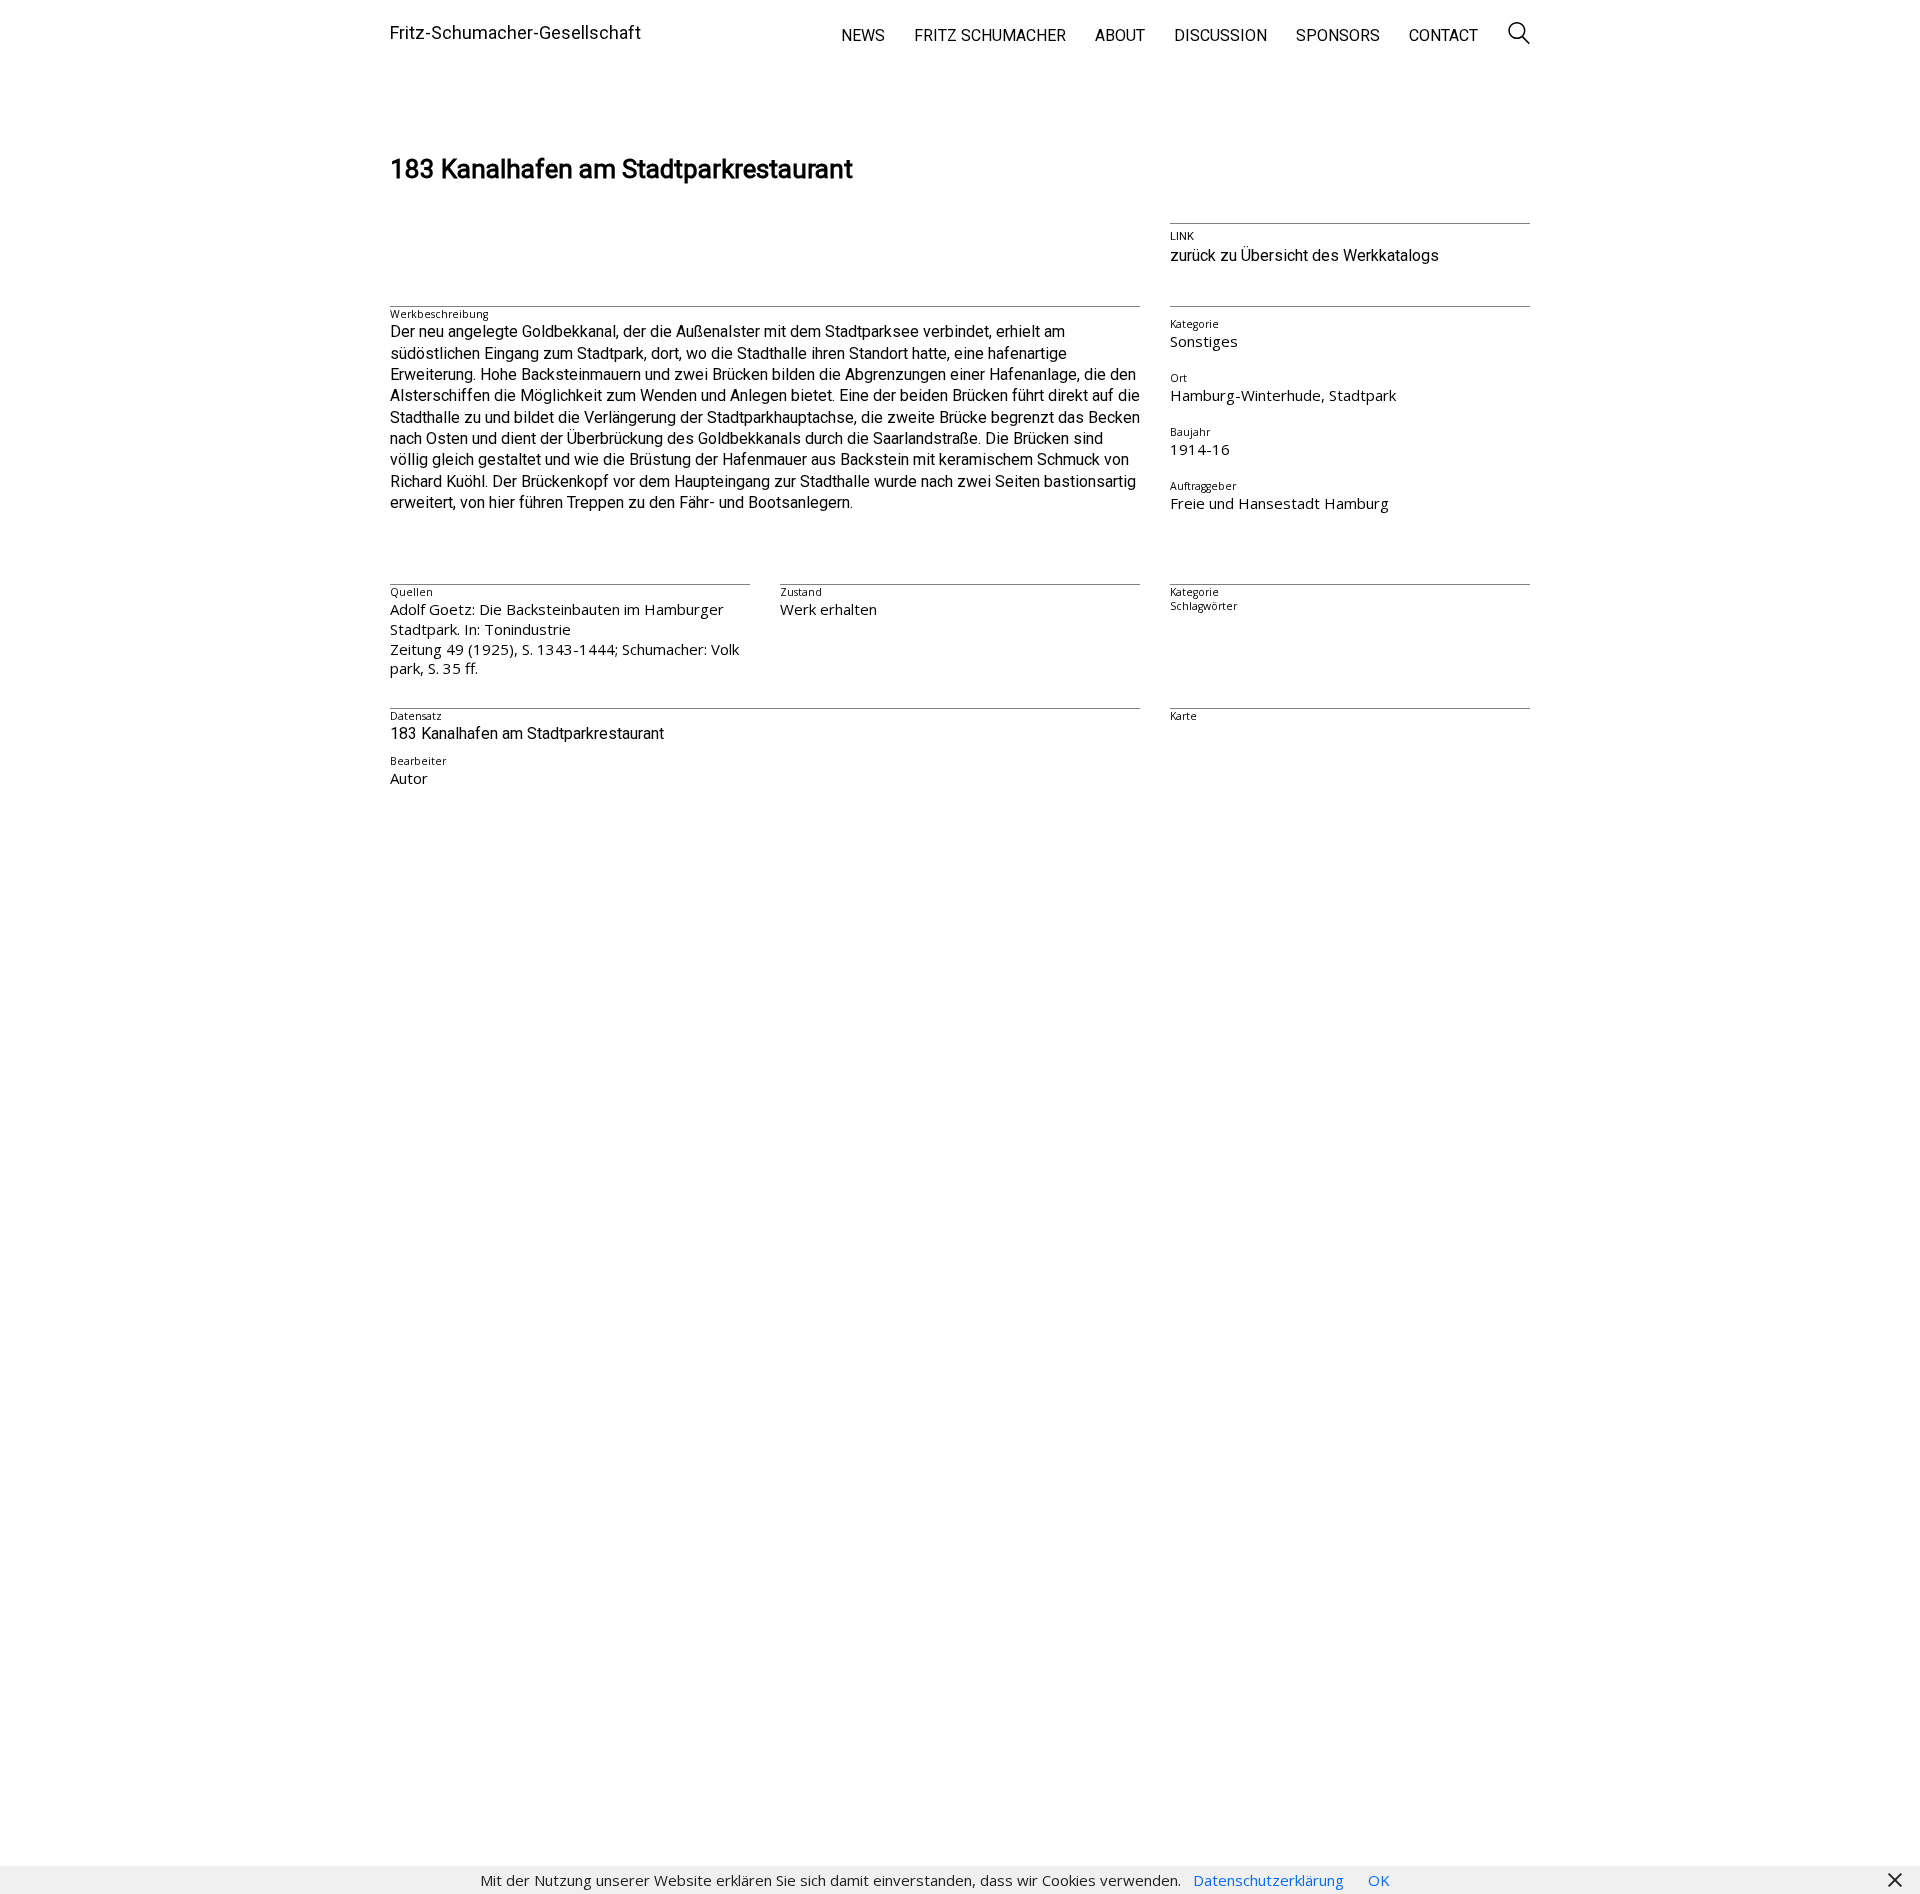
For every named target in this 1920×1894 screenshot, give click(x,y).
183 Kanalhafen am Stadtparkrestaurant (621, 169)
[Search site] (1519, 35)
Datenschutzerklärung (1268, 1880)
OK (1379, 1880)
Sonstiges (1204, 341)
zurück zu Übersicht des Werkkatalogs (1304, 255)
